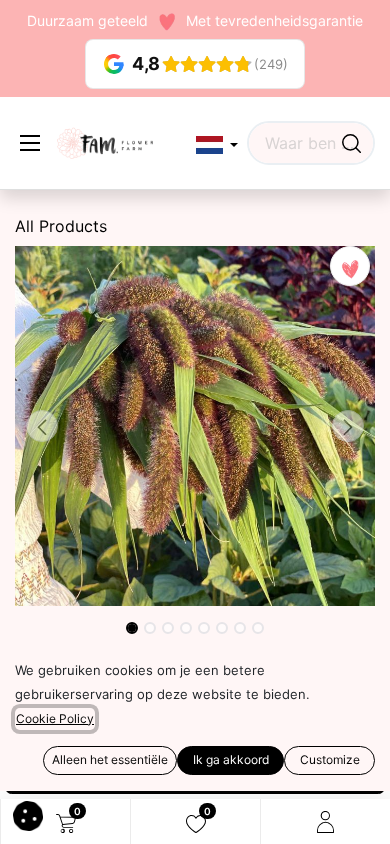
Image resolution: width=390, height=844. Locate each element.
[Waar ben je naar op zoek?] (351, 143)
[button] (217, 145)
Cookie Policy (55, 718)
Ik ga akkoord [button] (231, 759)
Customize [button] (330, 759)
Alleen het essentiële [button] (110, 759)
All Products (61, 226)
